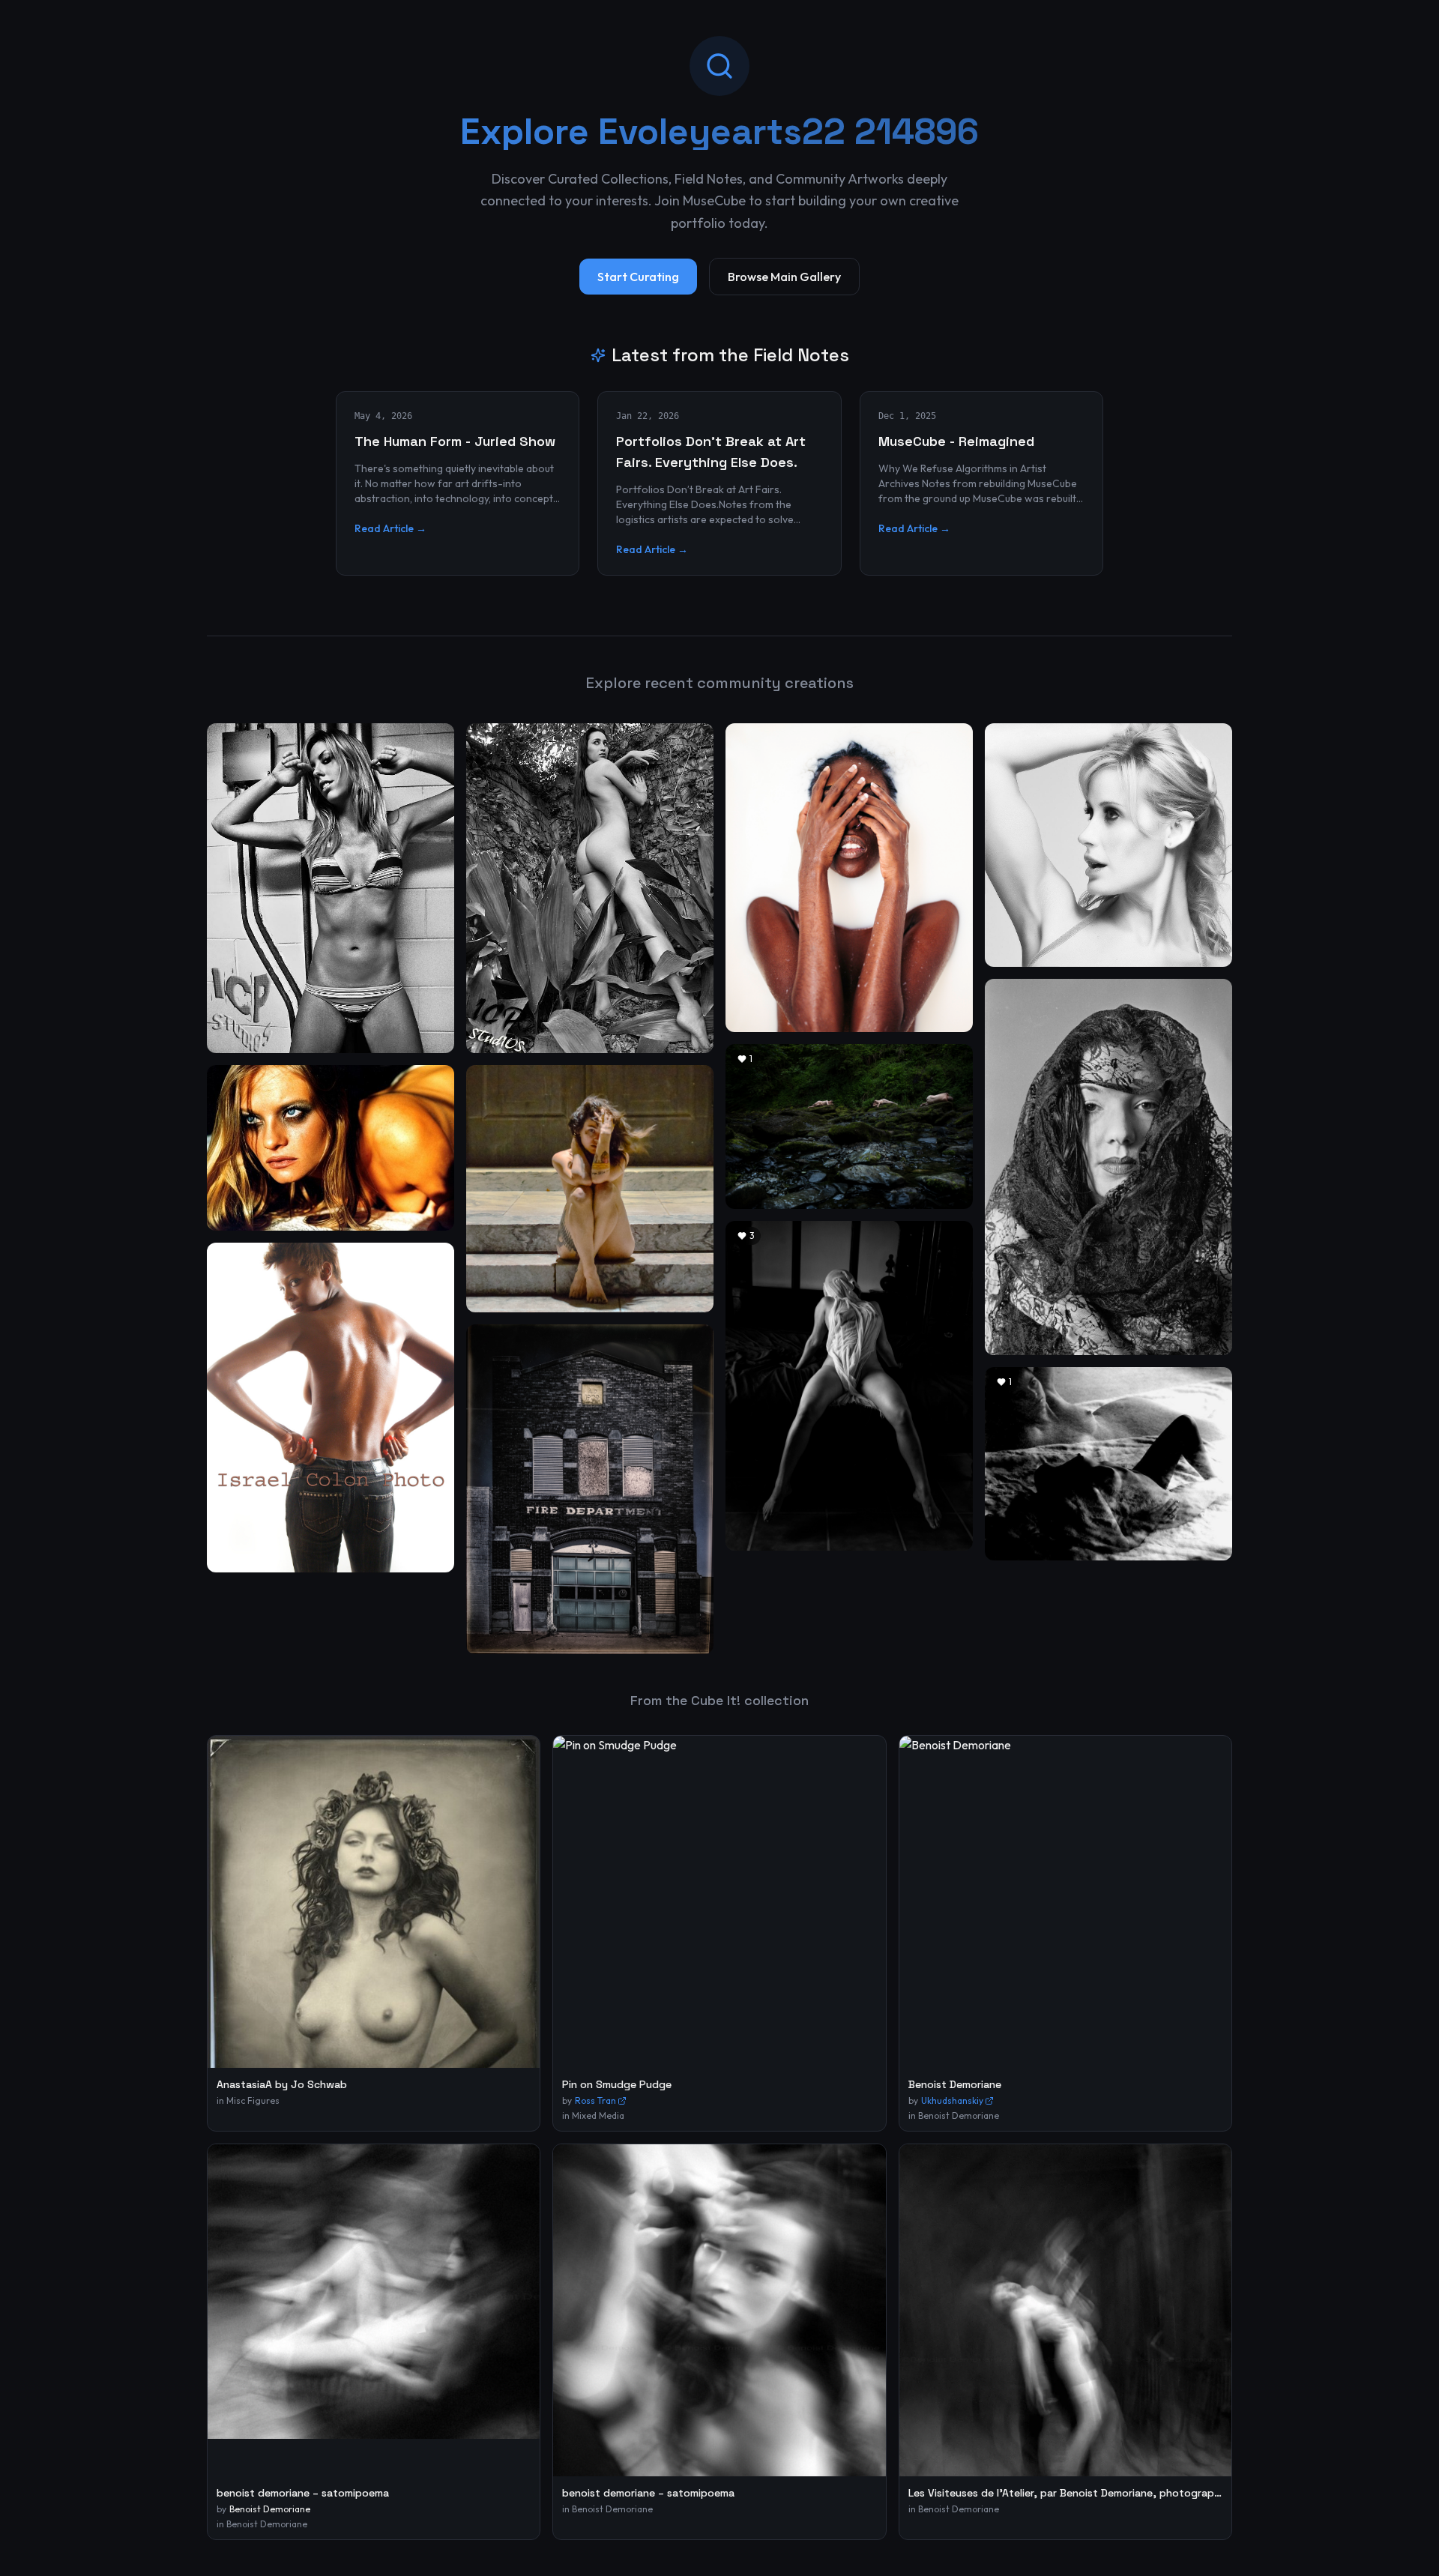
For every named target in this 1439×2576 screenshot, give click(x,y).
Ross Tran (595, 2100)
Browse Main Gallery (784, 277)
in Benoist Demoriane (954, 2115)
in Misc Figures (248, 2100)
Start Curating (638, 277)
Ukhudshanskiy (952, 2100)
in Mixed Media (593, 2115)
